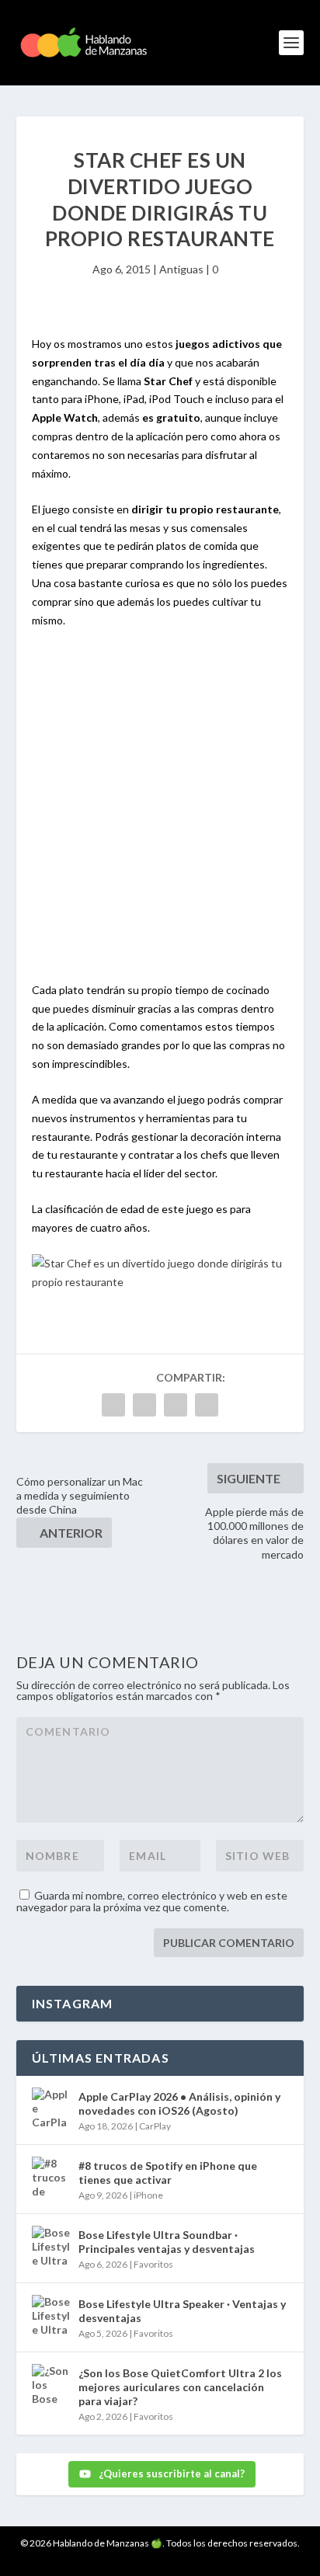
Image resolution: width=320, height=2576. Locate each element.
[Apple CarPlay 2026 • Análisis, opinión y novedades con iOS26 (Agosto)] (51, 2107)
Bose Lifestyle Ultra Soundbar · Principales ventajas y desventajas (167, 2242)
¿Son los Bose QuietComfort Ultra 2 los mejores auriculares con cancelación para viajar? (180, 2387)
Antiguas (181, 269)
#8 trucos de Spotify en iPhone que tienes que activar (168, 2173)
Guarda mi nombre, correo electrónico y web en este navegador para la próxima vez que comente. (152, 1901)
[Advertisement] (160, 814)
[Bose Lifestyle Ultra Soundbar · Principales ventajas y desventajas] (51, 2245)
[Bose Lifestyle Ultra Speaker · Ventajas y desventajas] (51, 2314)
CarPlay (155, 2126)
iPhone (148, 2195)
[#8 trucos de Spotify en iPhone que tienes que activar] (51, 2176)
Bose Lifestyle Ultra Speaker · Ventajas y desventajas (182, 2311)
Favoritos (153, 2264)
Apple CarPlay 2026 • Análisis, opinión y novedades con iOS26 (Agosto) (179, 2103)
